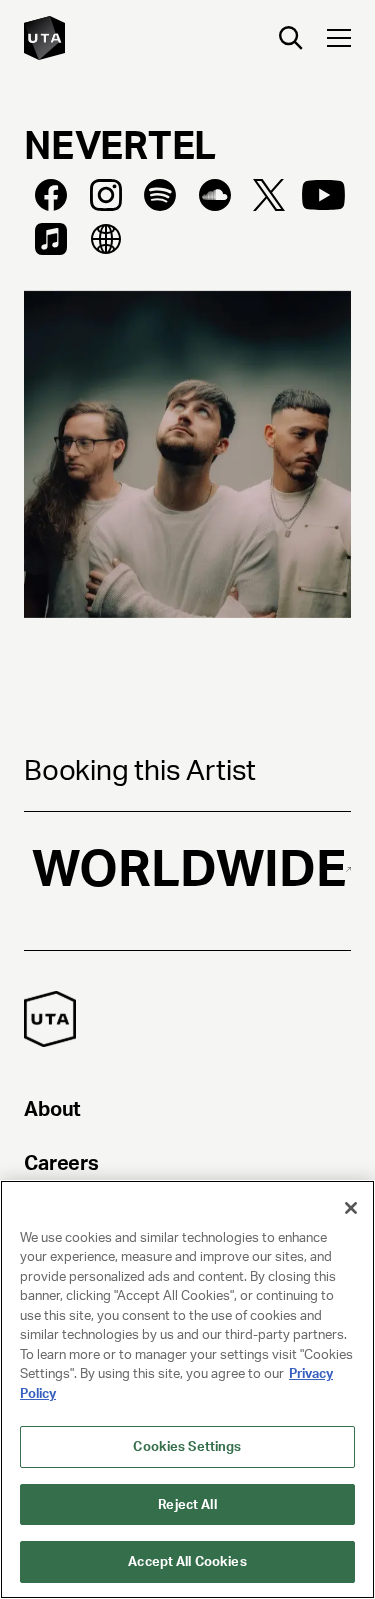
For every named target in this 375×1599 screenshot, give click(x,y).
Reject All (187, 1504)
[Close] (351, 1208)
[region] (187, 1389)
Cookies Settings (187, 1446)
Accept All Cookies (187, 1561)
